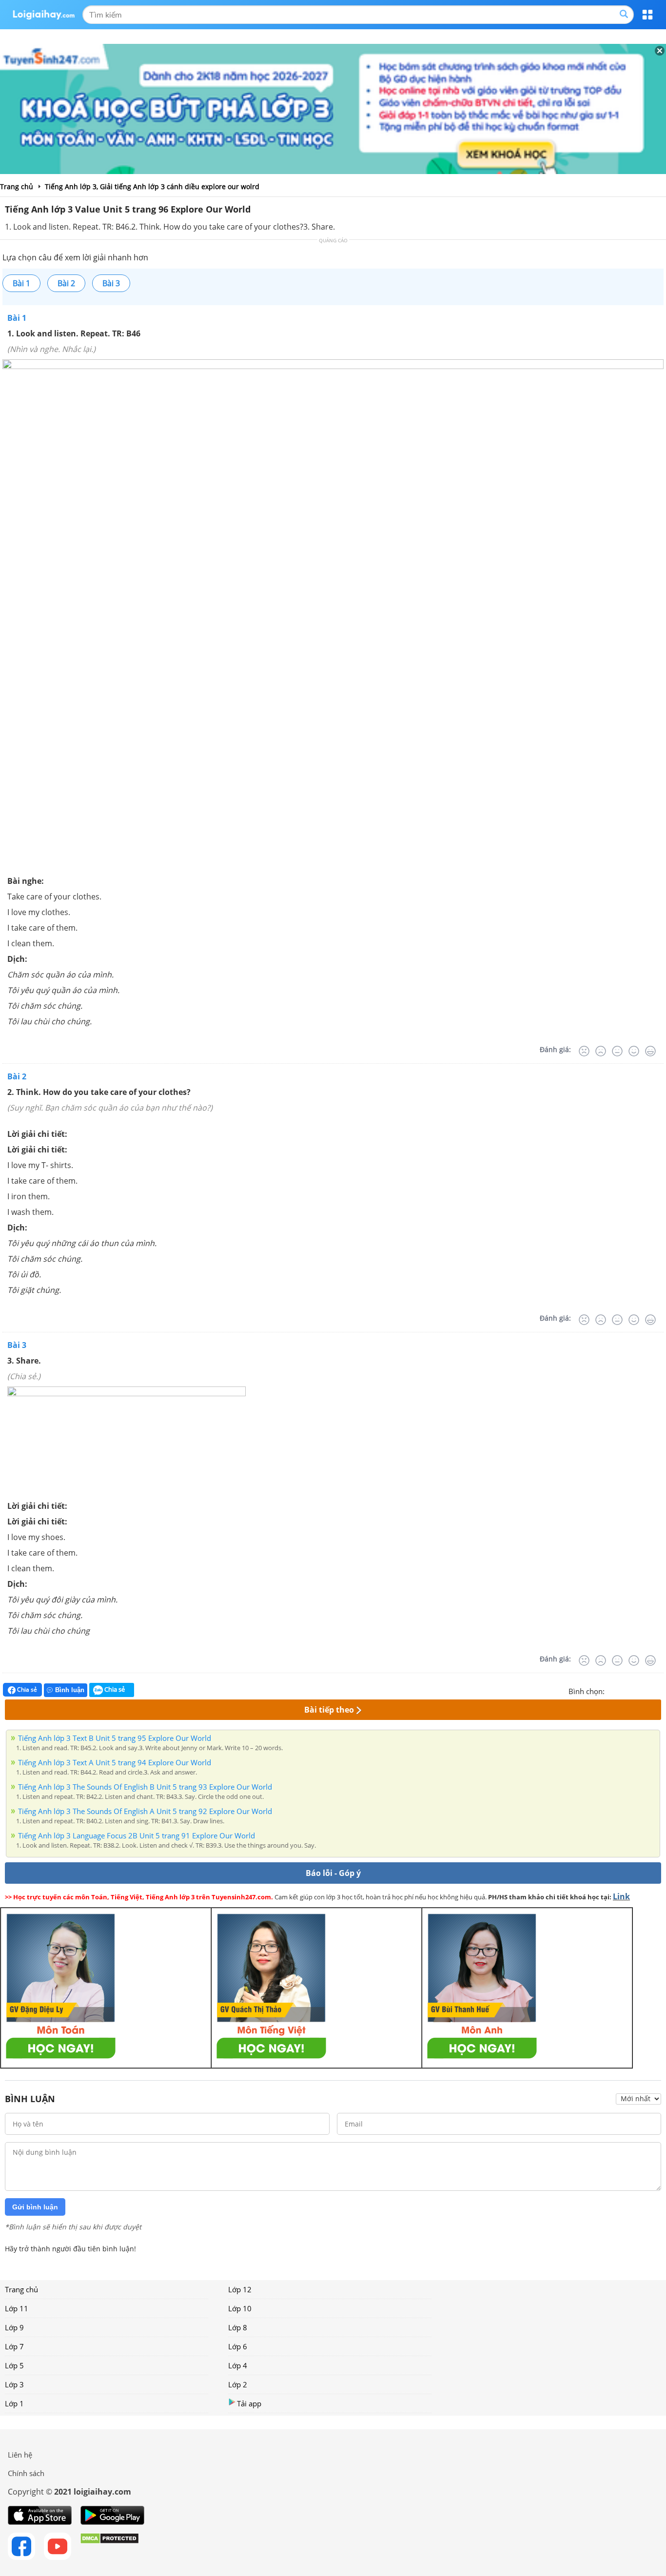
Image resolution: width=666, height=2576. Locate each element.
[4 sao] (647, 1690)
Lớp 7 (14, 2346)
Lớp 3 (14, 2384)
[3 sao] (636, 1690)
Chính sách (26, 2473)
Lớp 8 (238, 2327)
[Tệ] (601, 1051)
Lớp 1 (14, 2403)
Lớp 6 (238, 2346)
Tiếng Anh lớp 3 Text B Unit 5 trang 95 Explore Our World (115, 1738)
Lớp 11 (17, 2308)
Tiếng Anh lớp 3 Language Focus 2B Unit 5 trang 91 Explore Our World (137, 1835)
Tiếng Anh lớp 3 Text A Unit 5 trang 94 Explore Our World (115, 1762)
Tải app (249, 2403)
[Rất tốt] (650, 1051)
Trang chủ (21, 2289)
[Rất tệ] (584, 1051)
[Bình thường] (617, 1051)
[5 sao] (659, 1690)
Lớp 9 (14, 2327)
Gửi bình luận (35, 2207)
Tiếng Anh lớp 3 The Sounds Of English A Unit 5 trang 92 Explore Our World (145, 1811)
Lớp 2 (238, 2384)
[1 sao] (612, 1690)
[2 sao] (624, 1690)
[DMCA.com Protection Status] (109, 2546)
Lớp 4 (238, 2365)
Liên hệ (20, 2455)
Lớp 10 (240, 2308)
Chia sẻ (26, 1689)
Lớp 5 (14, 2365)
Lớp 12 (240, 2289)
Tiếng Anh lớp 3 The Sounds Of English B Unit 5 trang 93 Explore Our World (145, 1787)
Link (621, 1896)
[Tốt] (634, 1051)
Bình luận (70, 1690)
